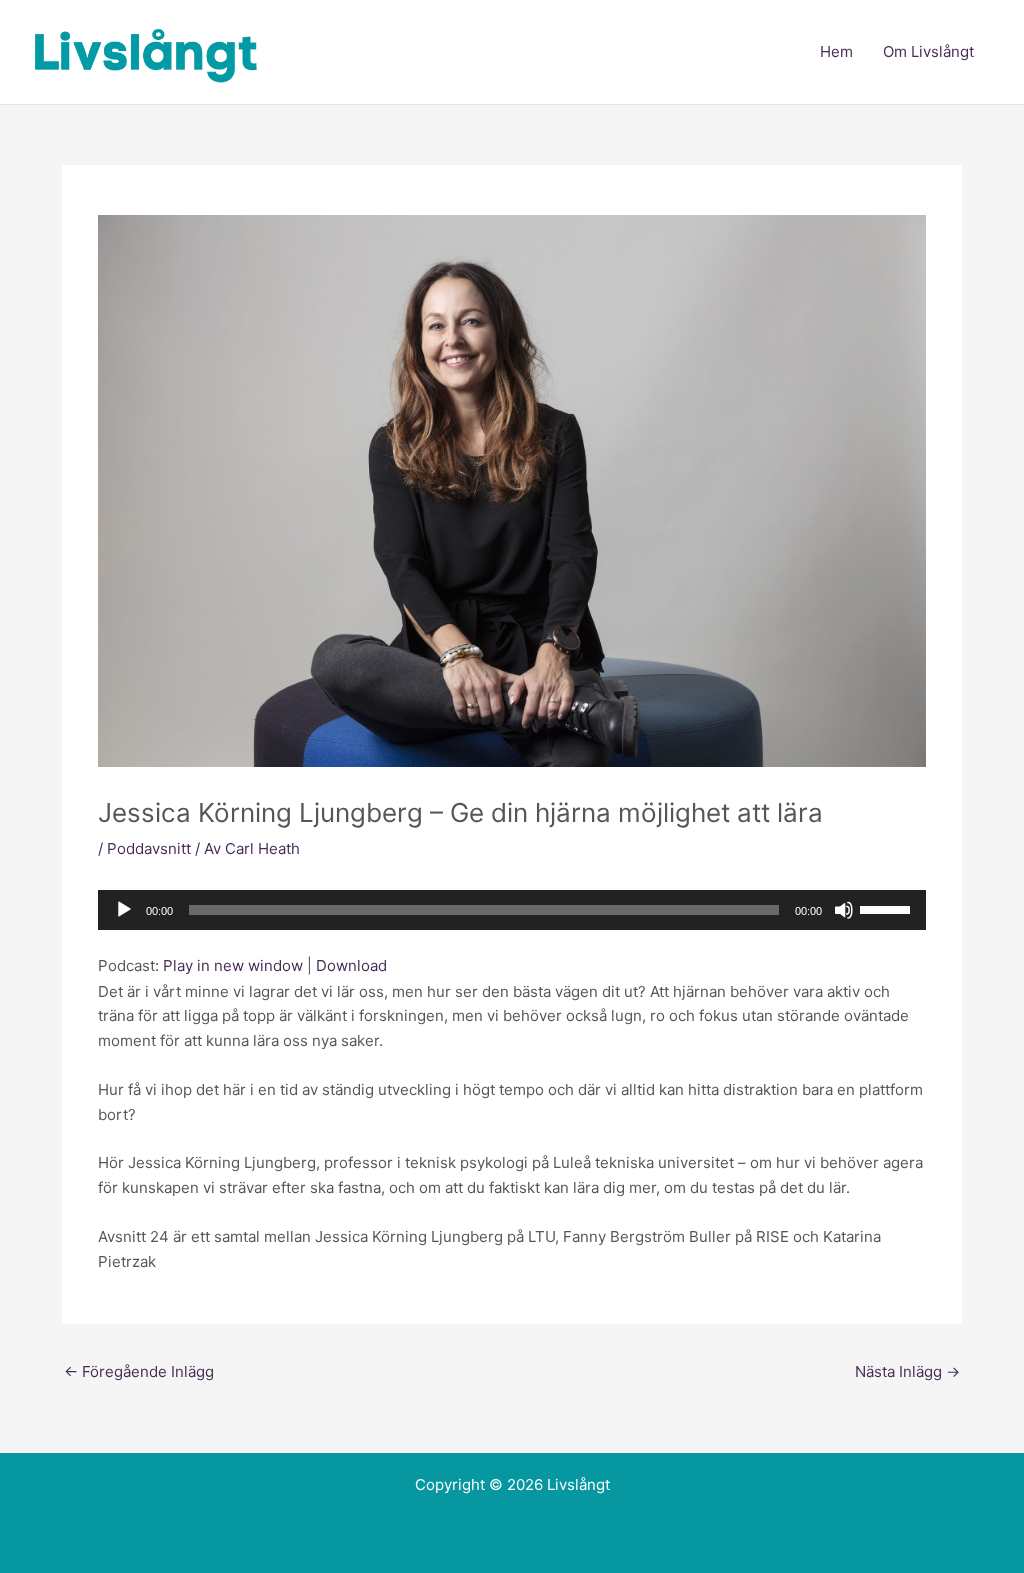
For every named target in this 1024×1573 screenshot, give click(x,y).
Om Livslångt (928, 51)
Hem (836, 51)
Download (351, 965)
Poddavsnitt (149, 848)
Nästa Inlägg (907, 1371)
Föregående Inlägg (139, 1371)
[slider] (888, 908)
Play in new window (233, 965)
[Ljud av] (844, 910)
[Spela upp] (124, 910)
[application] (512, 910)
